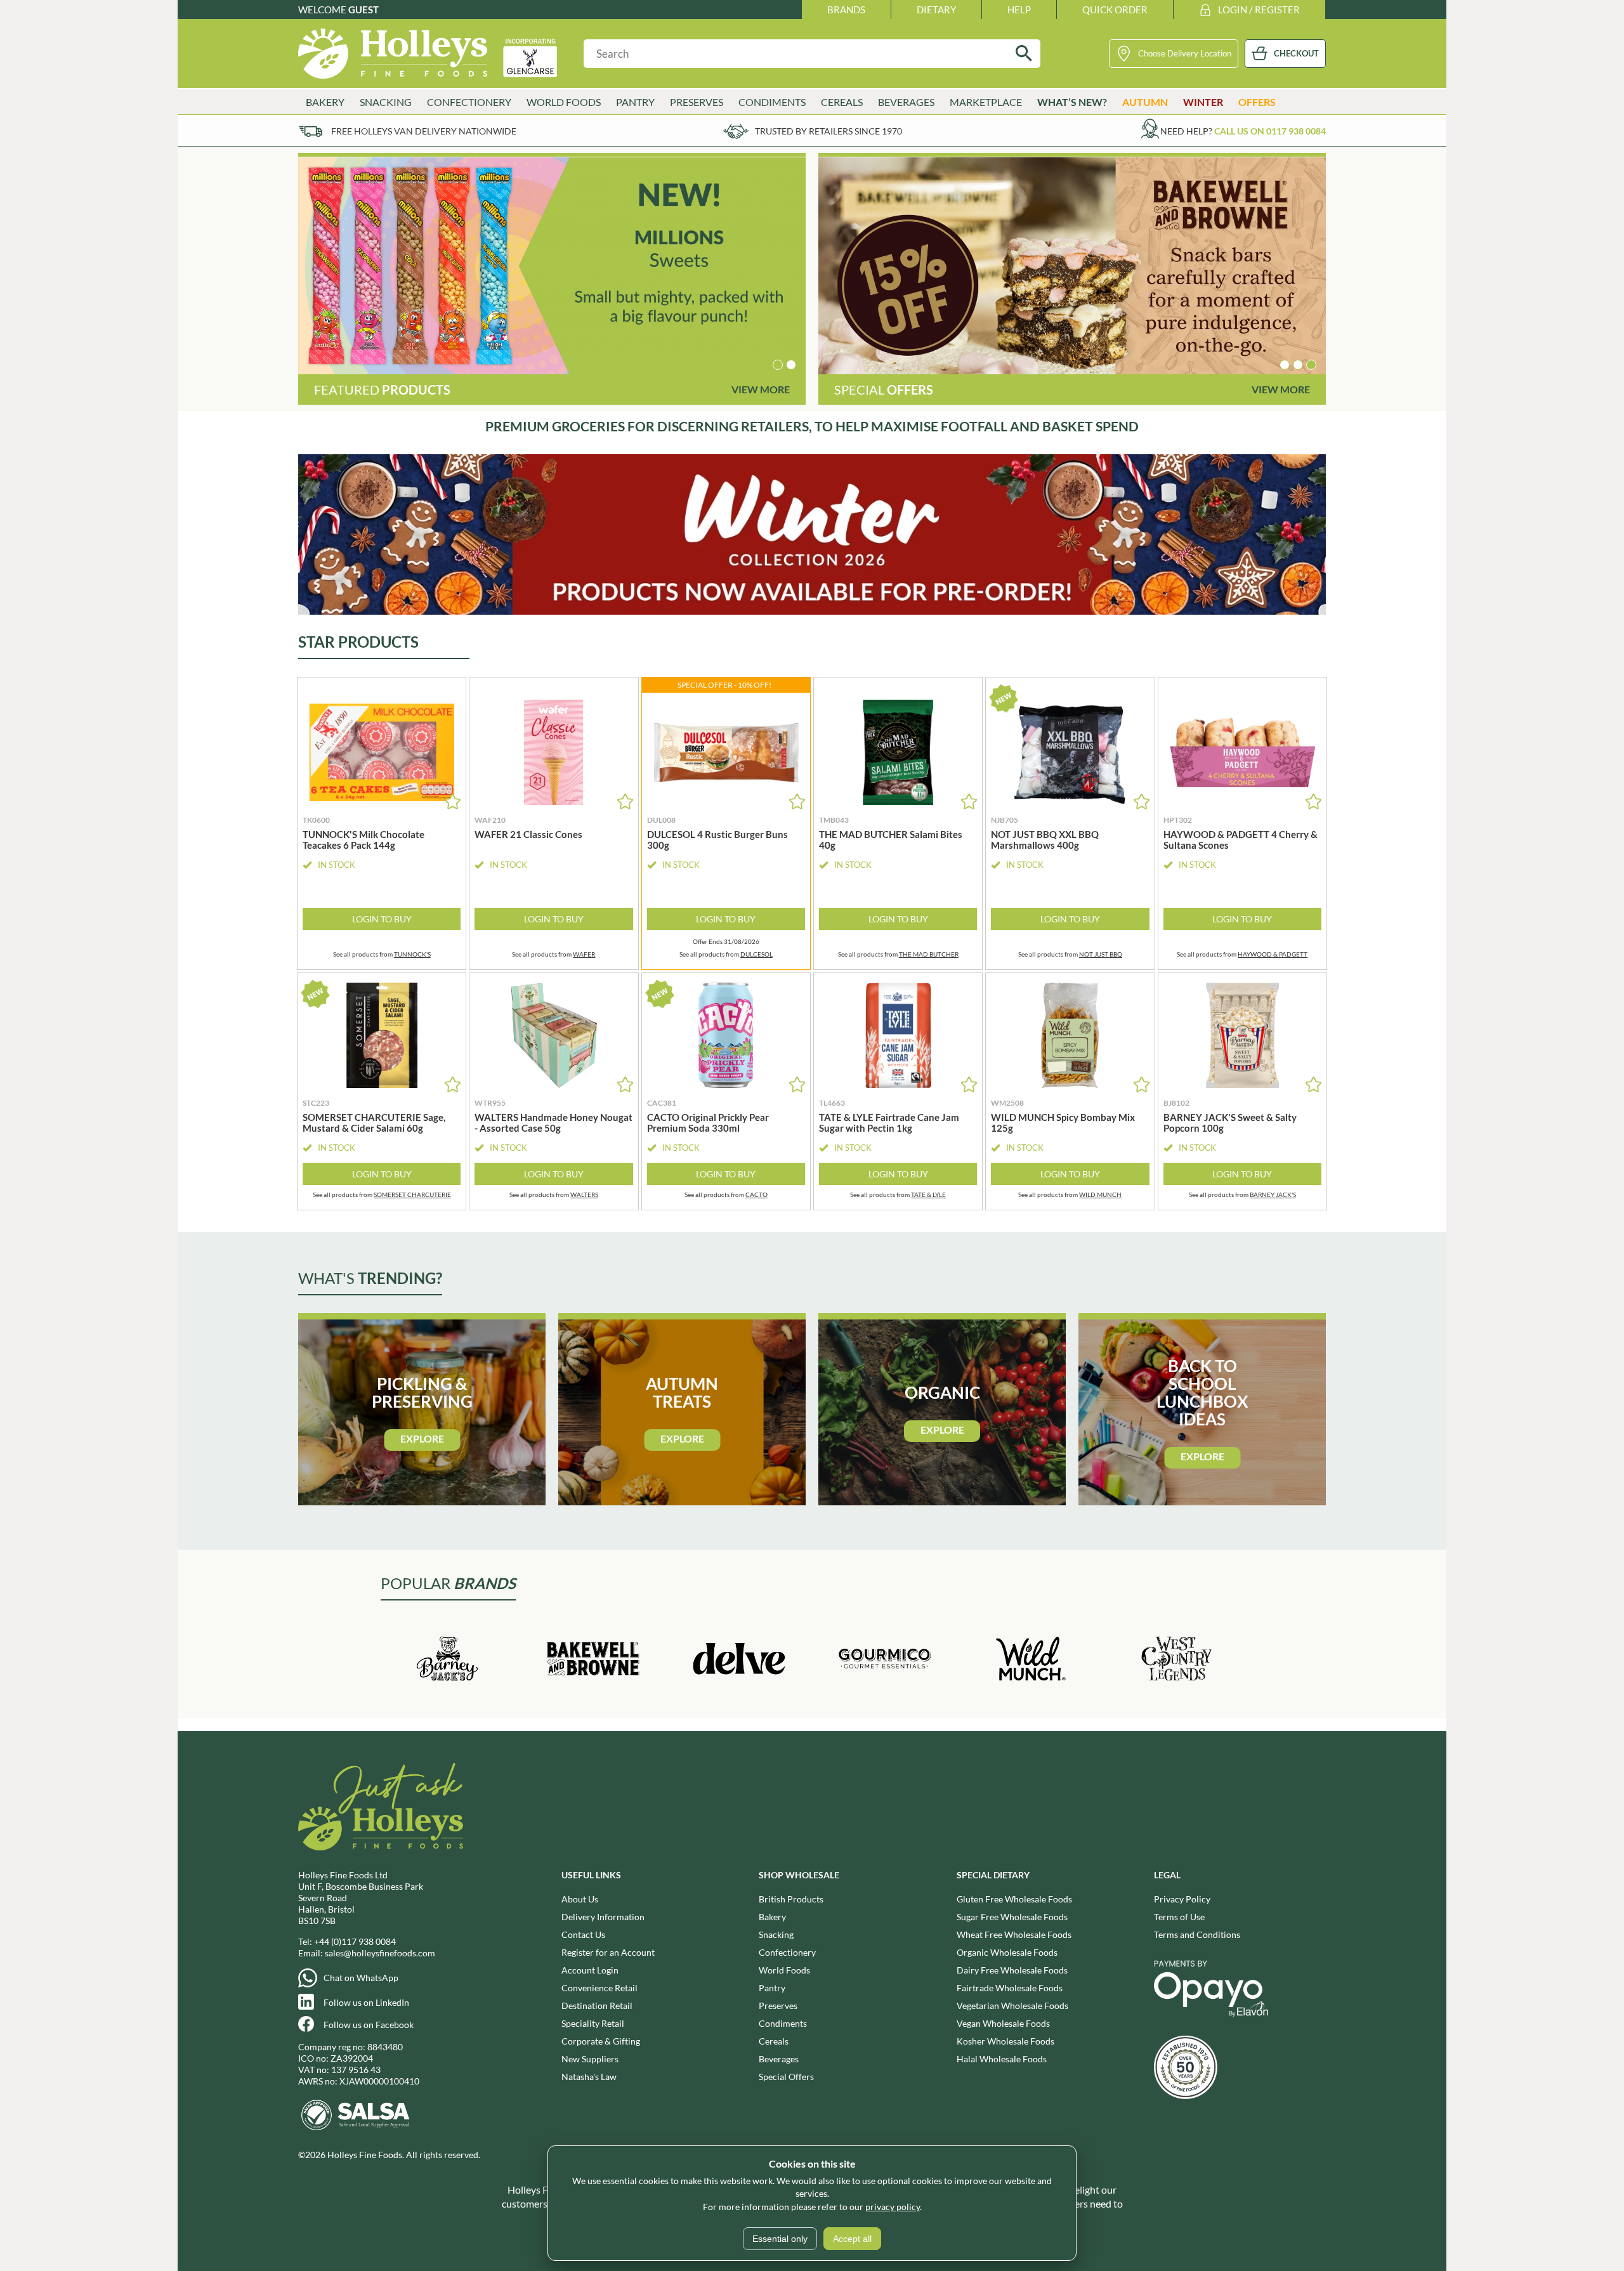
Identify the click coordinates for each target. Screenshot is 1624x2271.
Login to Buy (382, 919)
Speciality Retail (593, 2023)
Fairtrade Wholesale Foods (1010, 1988)
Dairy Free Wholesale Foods (1012, 1970)
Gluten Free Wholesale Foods (1014, 1899)
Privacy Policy (1182, 1899)
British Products (791, 1899)
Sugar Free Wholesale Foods (1012, 1917)
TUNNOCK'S (412, 954)
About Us (580, 1899)
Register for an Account (608, 1952)
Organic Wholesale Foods (1007, 1952)
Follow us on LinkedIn (366, 2002)
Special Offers (786, 2077)
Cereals (774, 2041)
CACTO (756, 1194)
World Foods (784, 1970)
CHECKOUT (1296, 53)
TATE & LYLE (928, 1194)
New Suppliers (590, 2059)
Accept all (852, 2239)
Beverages (779, 2059)
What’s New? (1072, 102)
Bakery (772, 1917)
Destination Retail (597, 2006)
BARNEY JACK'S (1273, 1194)
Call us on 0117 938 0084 (1270, 131)
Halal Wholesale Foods (1002, 2059)
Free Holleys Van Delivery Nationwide (424, 131)
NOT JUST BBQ (1101, 954)
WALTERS (584, 1194)
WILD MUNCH (1100, 1194)
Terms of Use (1179, 1917)
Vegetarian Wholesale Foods (1012, 2006)
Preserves (778, 2006)
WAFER (584, 954)
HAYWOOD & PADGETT (1273, 954)
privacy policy (893, 2207)
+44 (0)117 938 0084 (355, 1941)
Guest (363, 10)
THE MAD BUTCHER (929, 954)
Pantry (772, 1988)
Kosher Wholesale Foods (1005, 2041)
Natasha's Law (589, 2077)
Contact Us (583, 1934)
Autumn (1145, 102)
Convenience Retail (599, 1988)
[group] (552, 266)
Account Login (590, 1970)
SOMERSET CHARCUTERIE (412, 1194)
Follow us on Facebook (369, 2025)
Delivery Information (603, 1917)
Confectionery (787, 1952)
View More (761, 389)
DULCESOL (756, 954)
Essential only (780, 2239)
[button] (778, 365)
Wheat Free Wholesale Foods (1014, 1934)
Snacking (776, 1934)
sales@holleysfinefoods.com (380, 1953)
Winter (1203, 102)
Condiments (783, 2023)
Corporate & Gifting (601, 2041)
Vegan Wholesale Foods (1003, 2023)
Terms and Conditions (1197, 1934)
